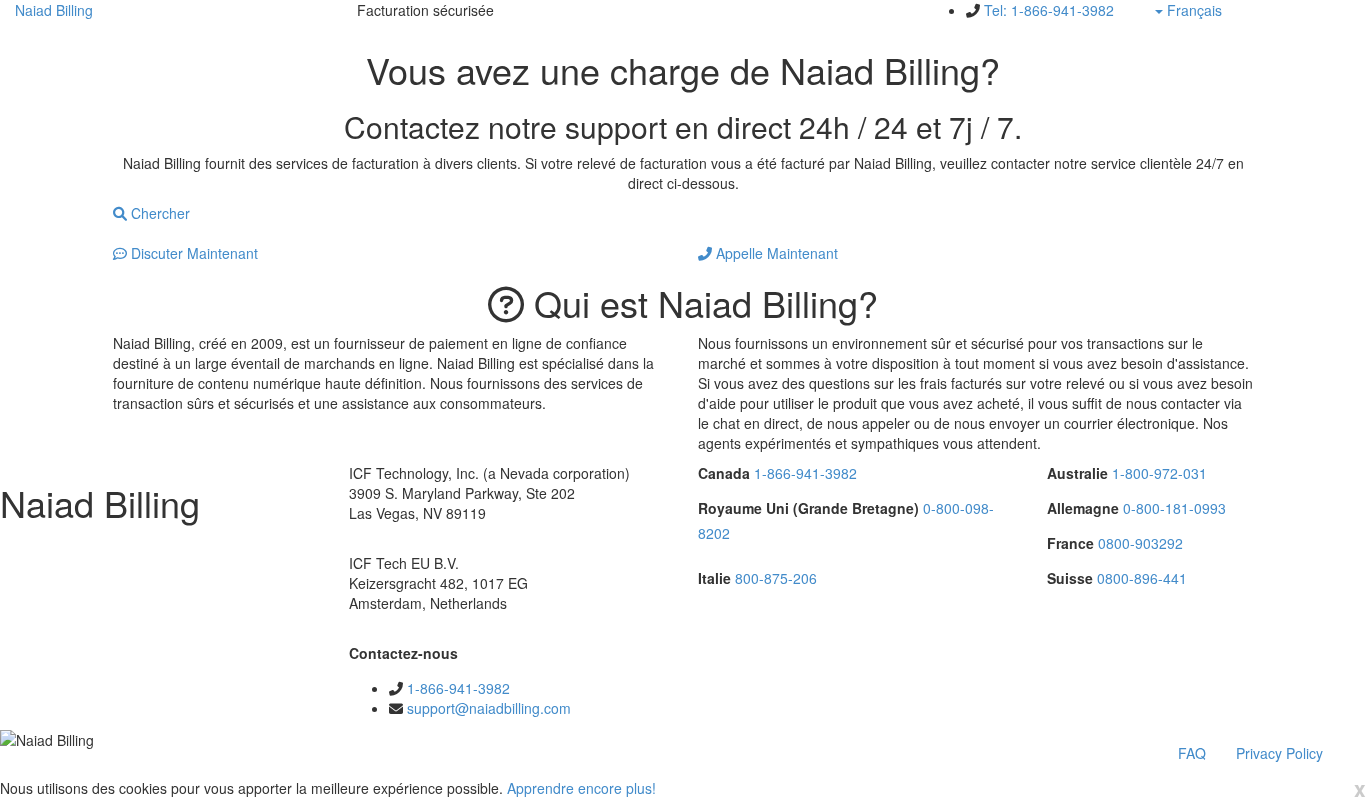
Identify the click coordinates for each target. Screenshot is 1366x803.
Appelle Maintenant (775, 253)
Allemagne (1083, 508)
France (1070, 543)
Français (1219, 10)
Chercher (158, 213)
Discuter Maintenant (192, 253)
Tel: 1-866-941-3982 (1049, 10)
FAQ (1192, 753)
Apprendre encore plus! (581, 788)
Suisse (1070, 578)
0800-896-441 (1142, 578)
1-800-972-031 (1159, 473)
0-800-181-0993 (1174, 508)
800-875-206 (776, 578)
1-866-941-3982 (458, 688)
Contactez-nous (403, 653)
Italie (714, 578)
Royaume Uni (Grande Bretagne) (808, 508)
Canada (724, 473)
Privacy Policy (1279, 753)
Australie (1077, 473)
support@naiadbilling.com (489, 708)
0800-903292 (1140, 543)
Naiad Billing (54, 10)
